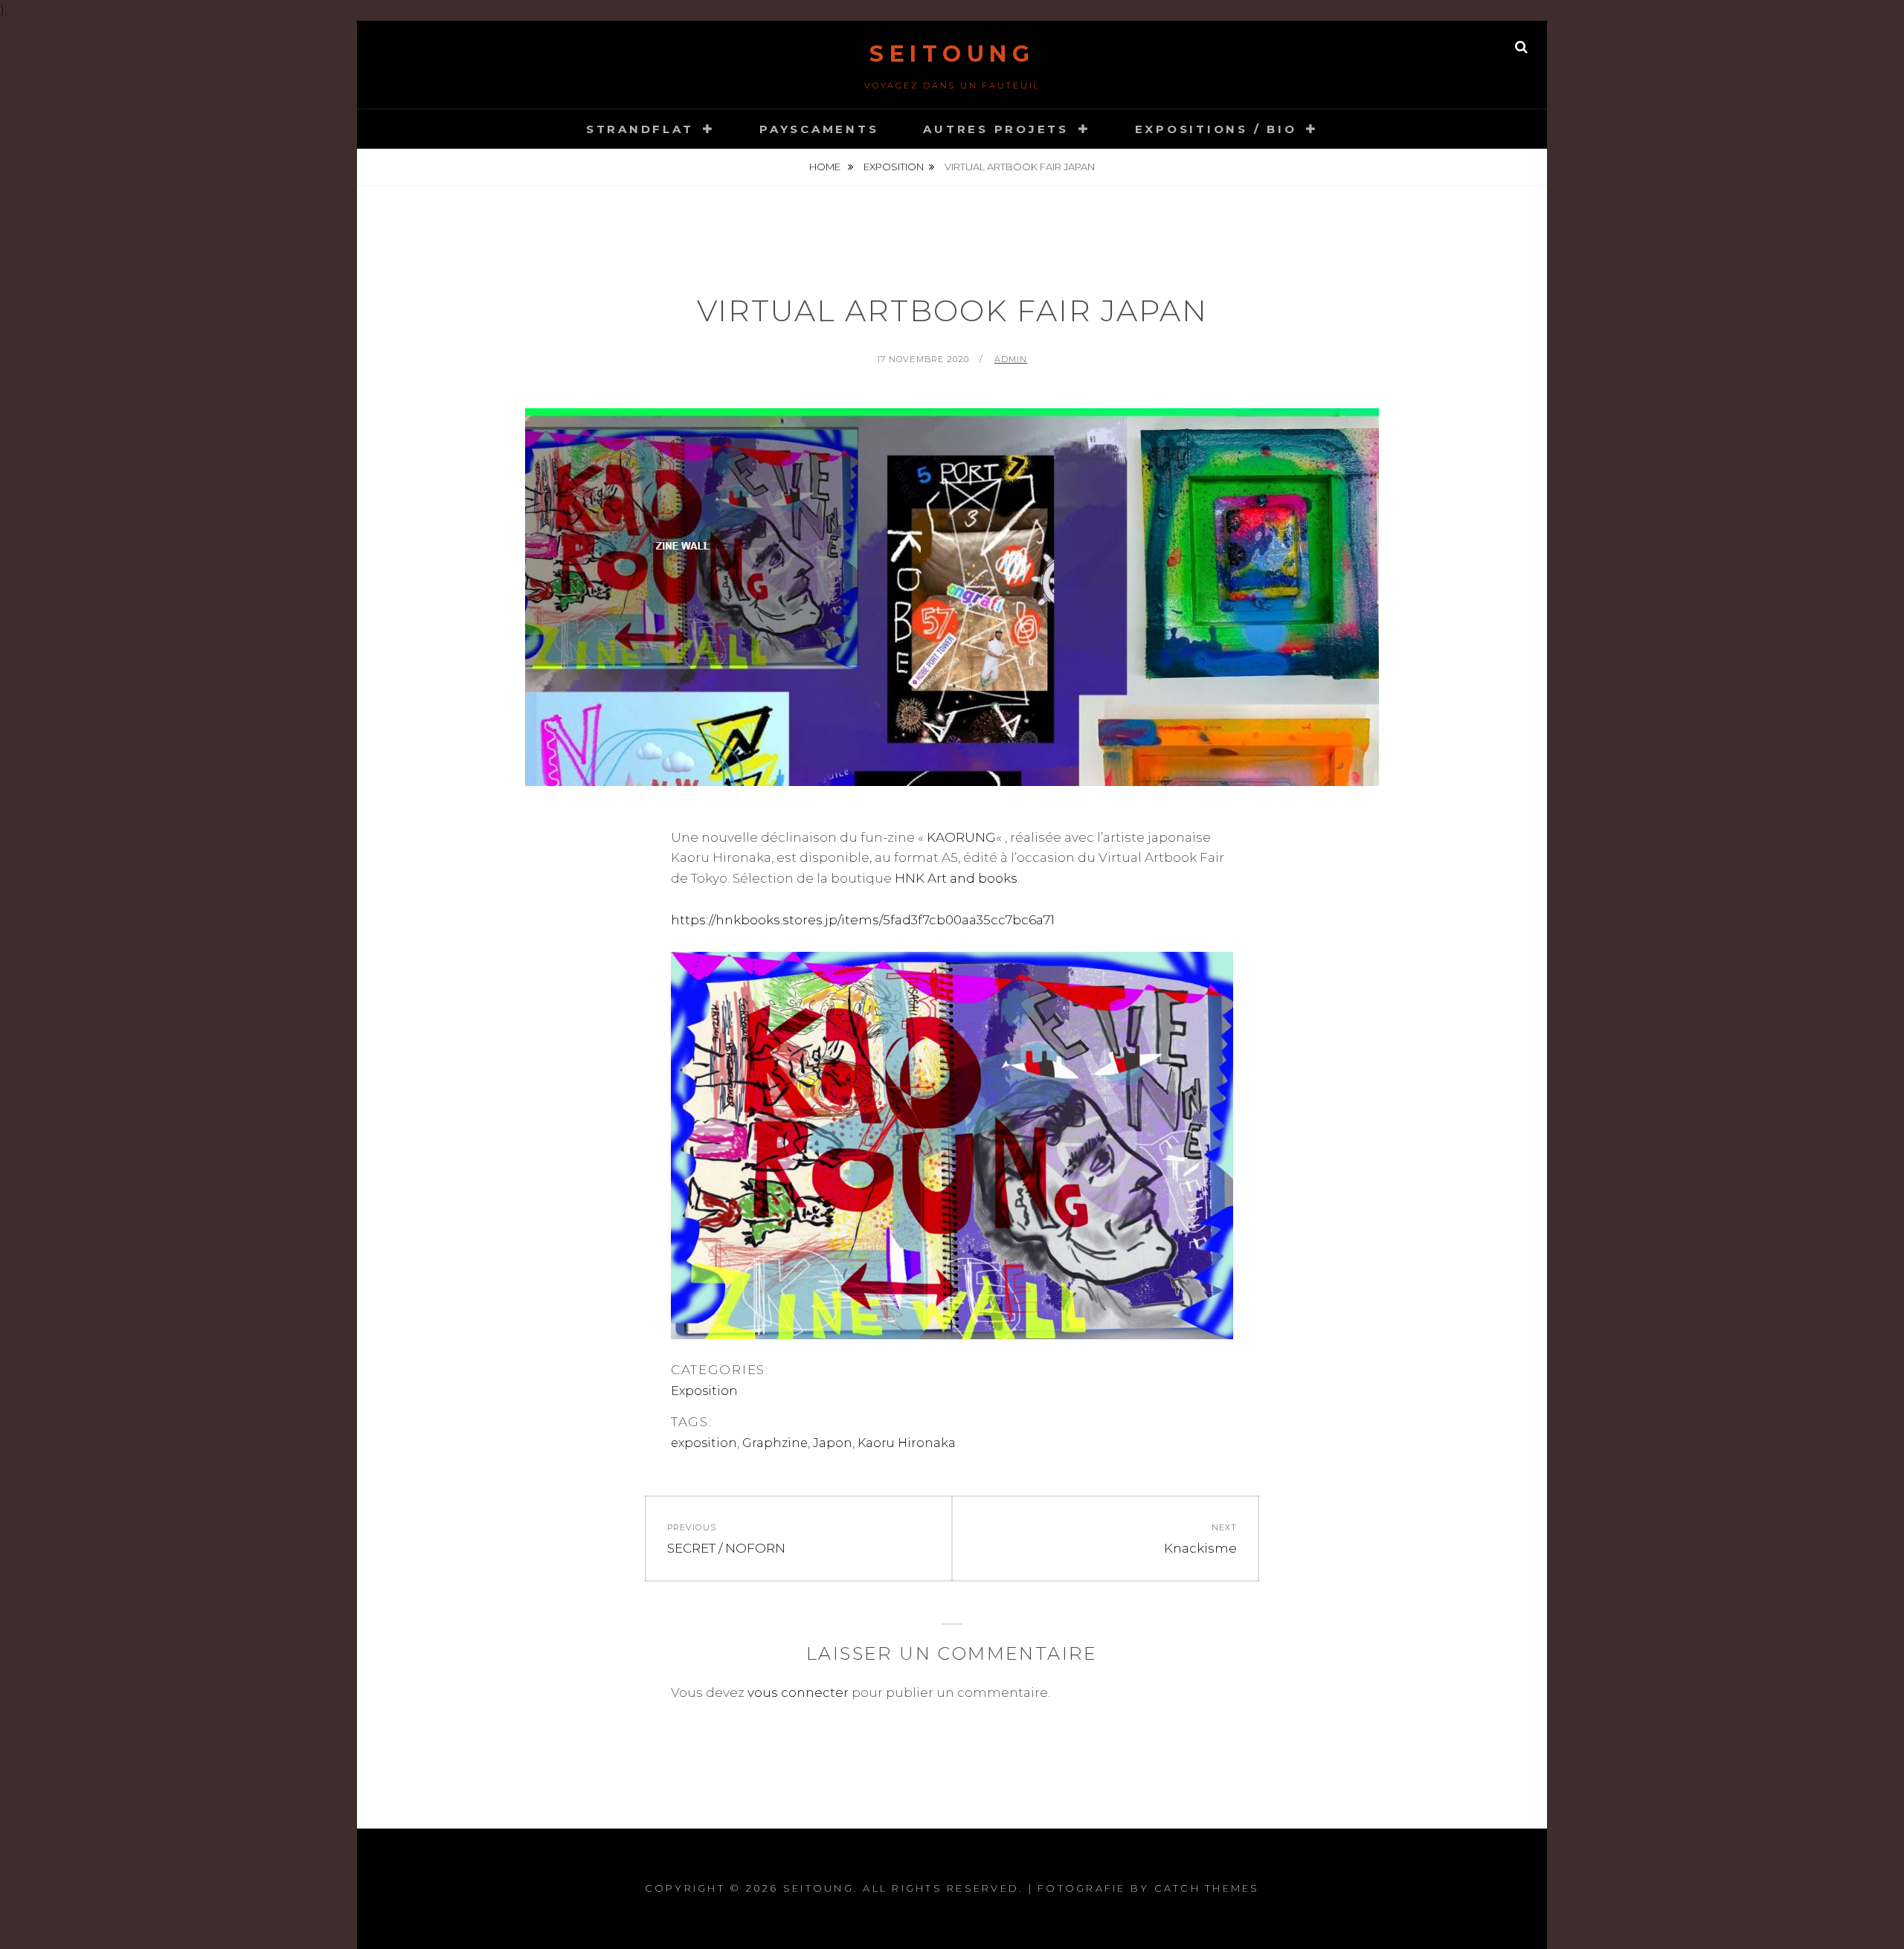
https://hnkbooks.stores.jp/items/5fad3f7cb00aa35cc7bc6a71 (863, 920)
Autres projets (996, 129)
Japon (833, 1443)
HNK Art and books (956, 878)
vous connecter (798, 1692)
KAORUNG (961, 837)
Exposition (894, 167)
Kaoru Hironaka (907, 1443)
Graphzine (775, 1443)
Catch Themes (1207, 1888)
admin (1011, 359)
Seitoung (952, 54)
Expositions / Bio (1216, 129)
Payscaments (819, 129)
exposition (704, 1443)
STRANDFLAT (640, 129)
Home (826, 167)
